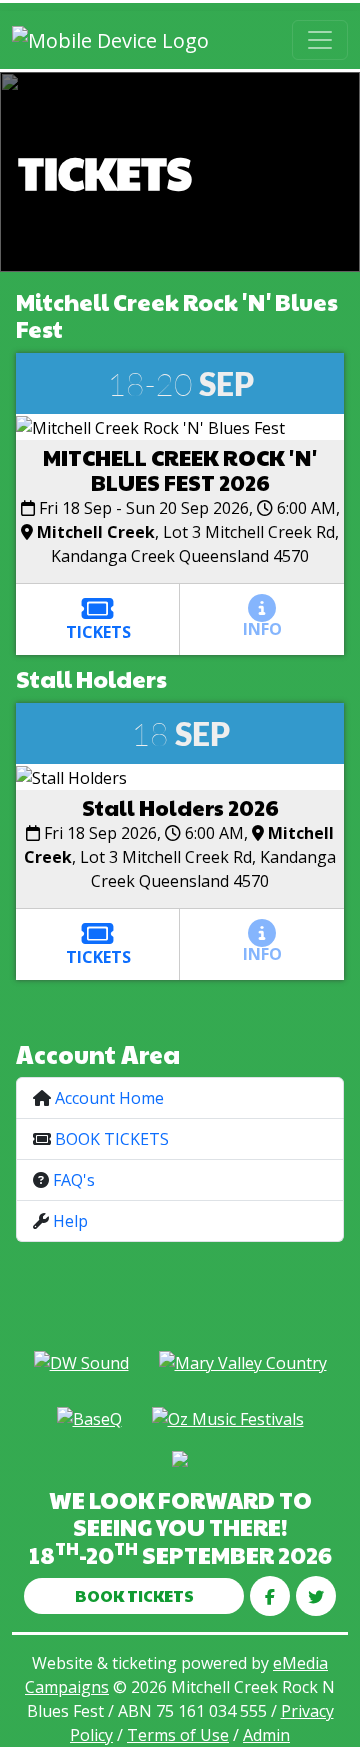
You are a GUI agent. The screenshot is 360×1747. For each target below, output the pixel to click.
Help (70, 1221)
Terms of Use (178, 1735)
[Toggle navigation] (320, 40)
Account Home (109, 1098)
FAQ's (74, 1180)
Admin (266, 1735)
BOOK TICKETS (112, 1139)
